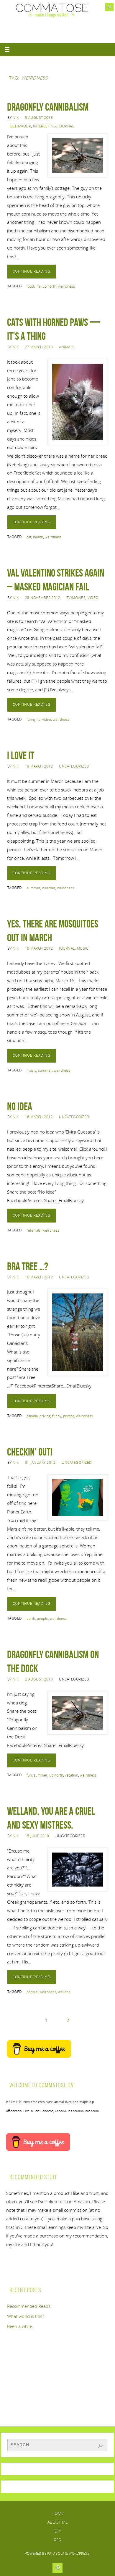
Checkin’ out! (30, 1452)
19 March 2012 (39, 766)
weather (49, 888)
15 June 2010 (37, 1836)
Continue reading (32, 271)
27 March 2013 (39, 347)
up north (49, 286)
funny (31, 719)
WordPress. (79, 2553)
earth (31, 1619)
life (38, 286)
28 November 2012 (43, 598)
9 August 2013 (39, 118)
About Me (58, 2522)
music (31, 1070)
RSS (57, 2540)
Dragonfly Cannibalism (48, 107)
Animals (67, 347)
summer (33, 888)
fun (29, 1775)
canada (32, 1416)
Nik (16, 118)
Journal (66, 126)
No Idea (20, 1106)
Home (58, 2513)
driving (45, 1416)
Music (83, 948)
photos (69, 1416)
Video (93, 598)
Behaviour (21, 126)
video (47, 719)
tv (39, 719)
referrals (34, 1230)
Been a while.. (21, 2326)
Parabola (56, 2553)
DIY (58, 2531)
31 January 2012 (40, 1462)
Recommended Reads (29, 2306)
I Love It (21, 755)
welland (64, 1992)
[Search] (100, 2446)
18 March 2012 (39, 948)
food (30, 286)
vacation (72, 1775)
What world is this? (26, 2316)
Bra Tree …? (28, 1266)
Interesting (45, 126)
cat (29, 537)
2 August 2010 (39, 1679)
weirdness (66, 286)
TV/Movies (76, 598)
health (38, 537)
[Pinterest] (109, 7)
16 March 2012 (39, 1117)
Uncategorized (74, 766)
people (42, 1619)
